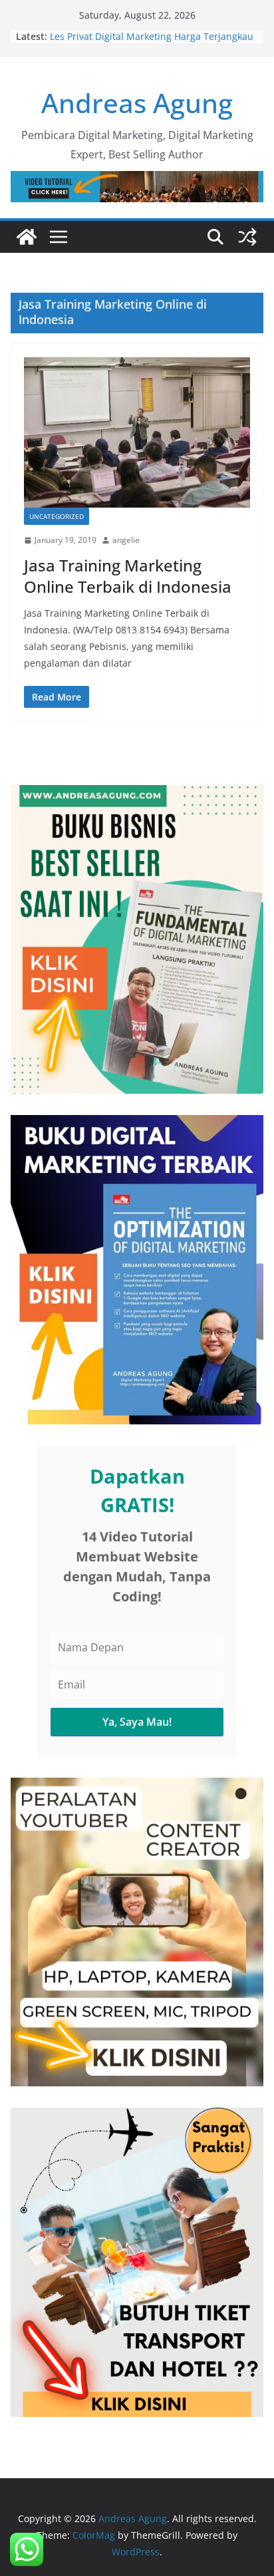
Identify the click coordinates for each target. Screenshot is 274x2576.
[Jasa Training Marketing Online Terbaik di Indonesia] (137, 432)
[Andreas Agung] (27, 237)
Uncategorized (57, 516)
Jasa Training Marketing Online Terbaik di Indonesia (128, 575)
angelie (126, 540)
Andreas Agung (137, 103)
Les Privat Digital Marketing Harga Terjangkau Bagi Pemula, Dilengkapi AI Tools (152, 43)
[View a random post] (247, 237)
